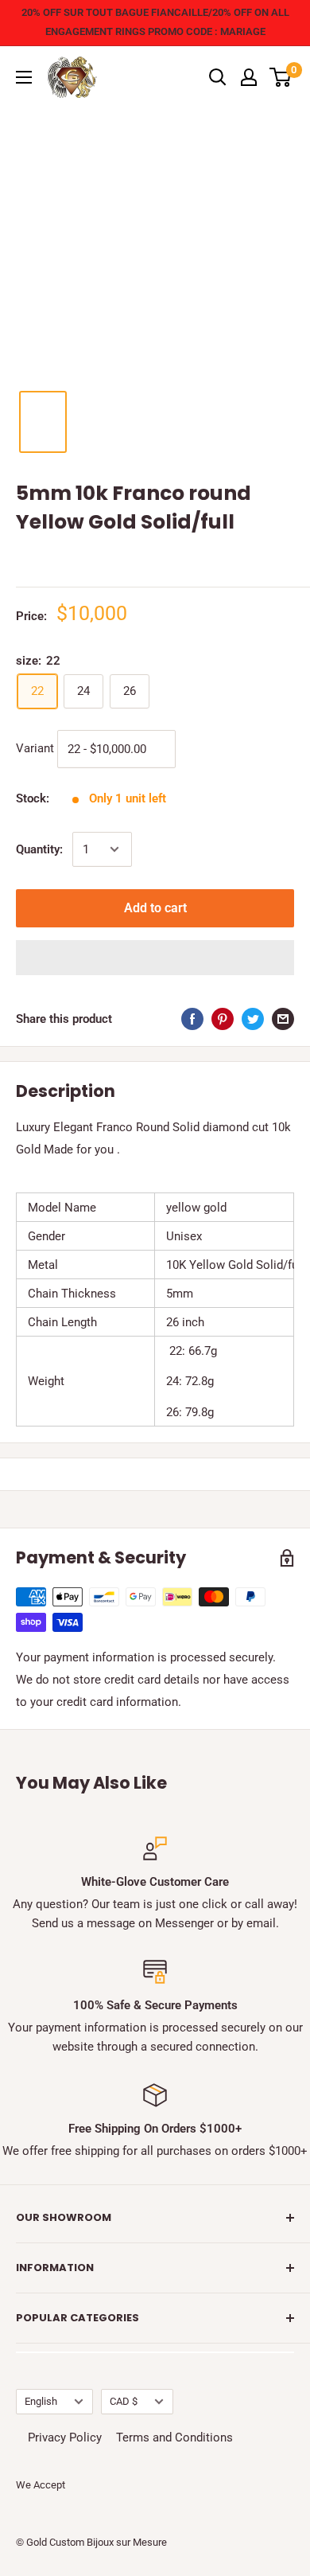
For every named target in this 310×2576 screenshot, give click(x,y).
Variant (35, 748)
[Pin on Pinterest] (223, 1019)
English (41, 2401)
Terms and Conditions (174, 2437)
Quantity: (39, 849)
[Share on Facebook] (192, 1019)
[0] (281, 77)
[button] (155, 958)
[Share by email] (283, 1019)
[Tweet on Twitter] (253, 1019)
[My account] (249, 77)
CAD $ (124, 2401)
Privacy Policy (65, 2437)
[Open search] (218, 77)
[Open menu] (24, 77)
